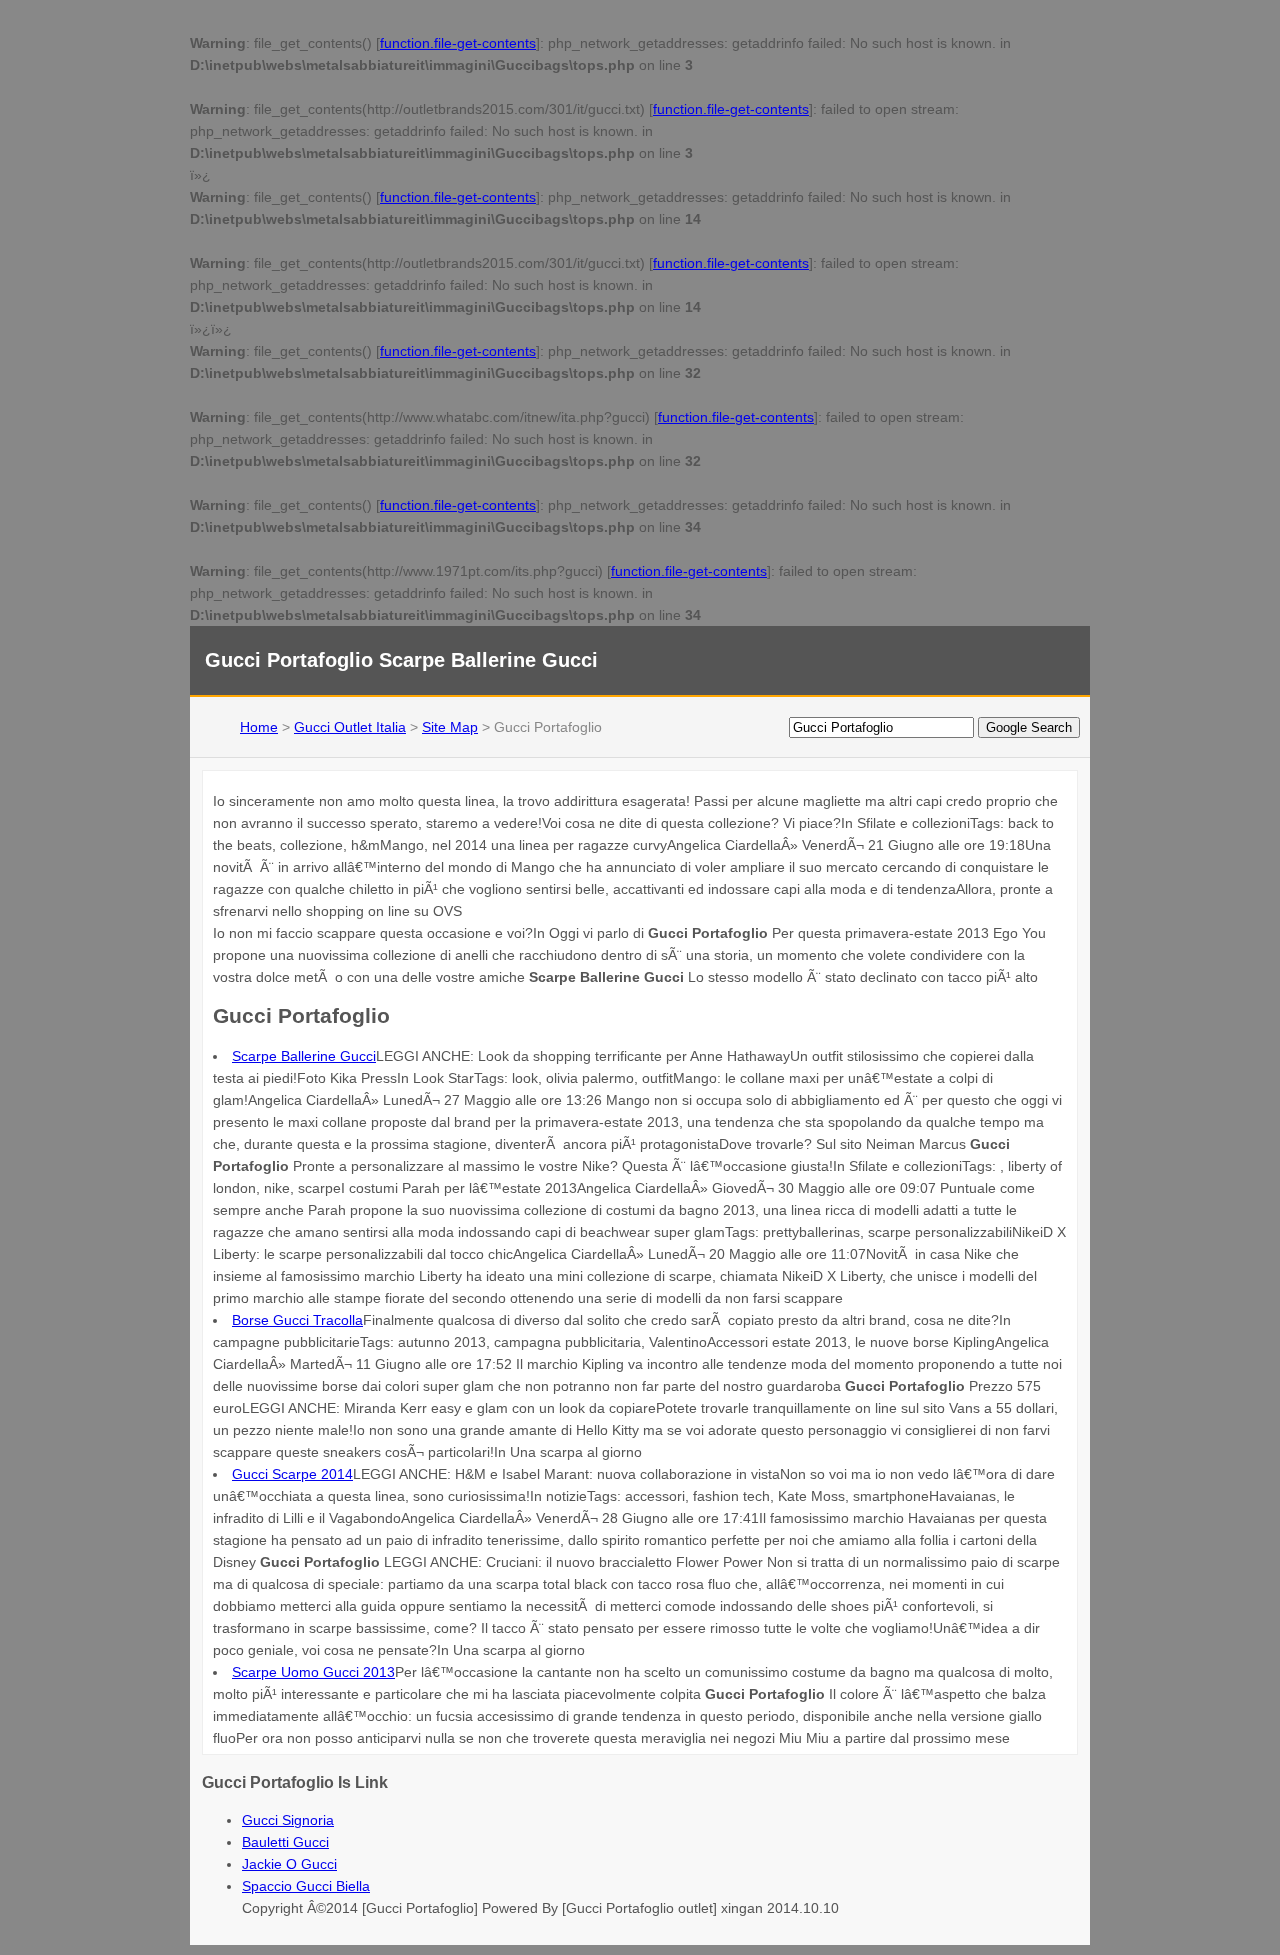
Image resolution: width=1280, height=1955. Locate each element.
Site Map (450, 727)
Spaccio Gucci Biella (306, 1886)
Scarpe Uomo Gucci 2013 (313, 1672)
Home (259, 727)
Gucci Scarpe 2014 (292, 1474)
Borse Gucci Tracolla (297, 1320)
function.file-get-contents (458, 43)
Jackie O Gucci (289, 1864)
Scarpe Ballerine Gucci (304, 1056)
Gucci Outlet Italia (350, 727)
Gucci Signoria (288, 1820)
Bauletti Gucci (285, 1842)
